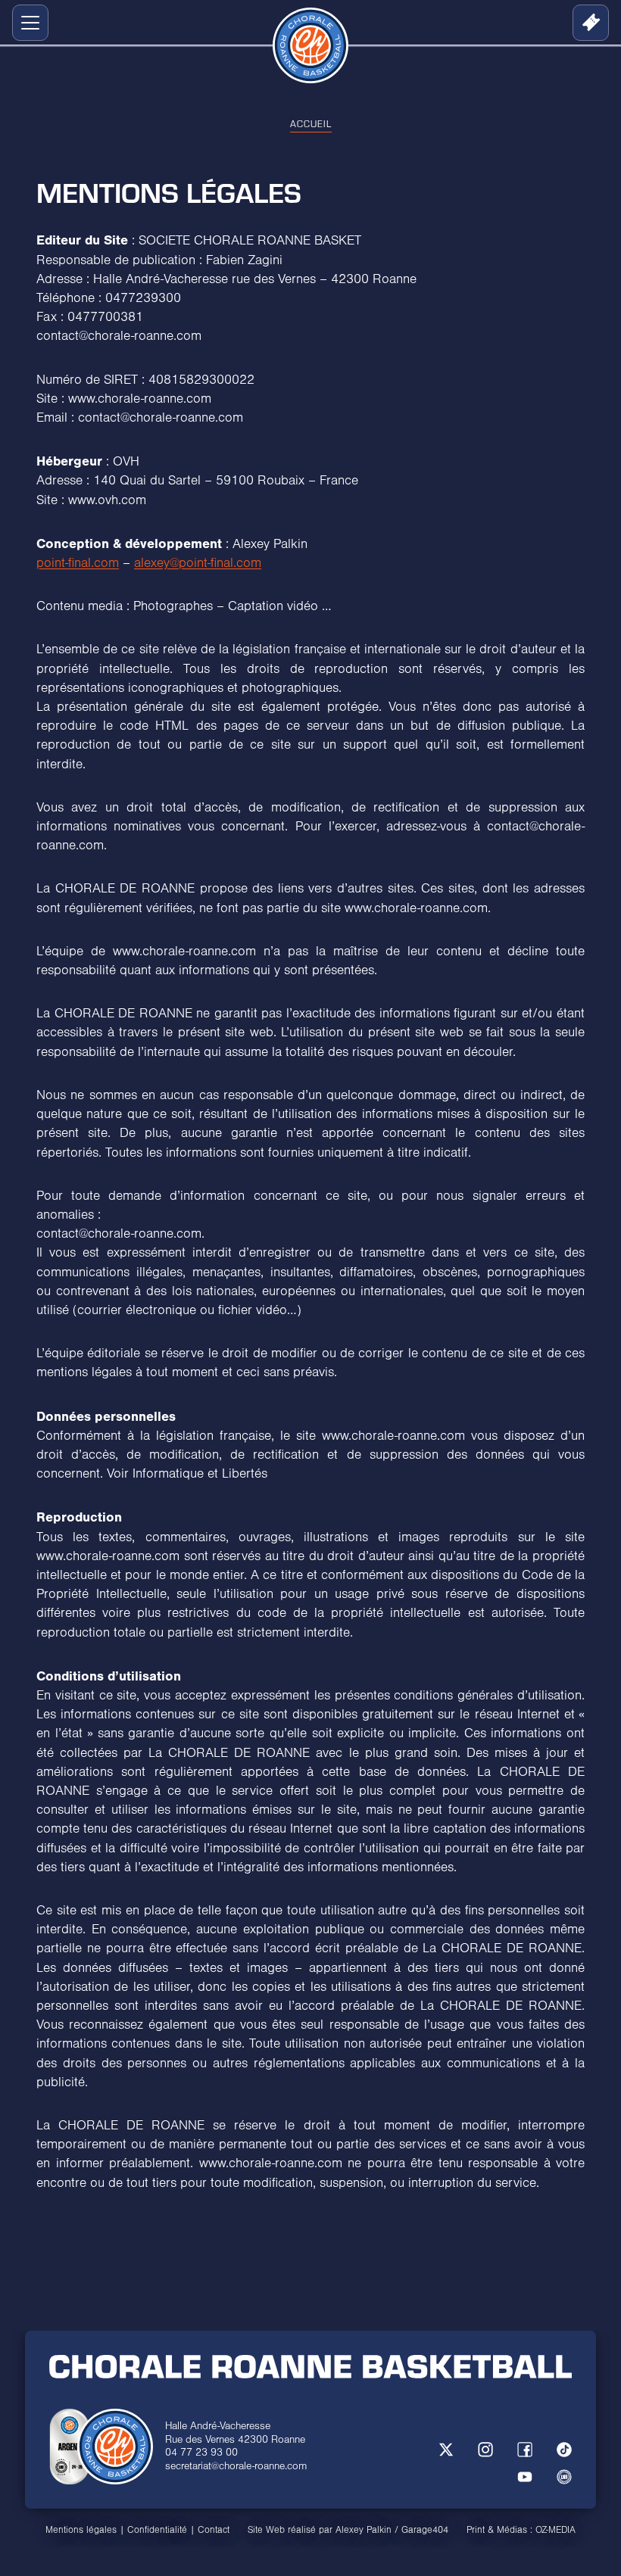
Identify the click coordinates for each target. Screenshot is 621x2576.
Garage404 (425, 2530)
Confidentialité (157, 2530)
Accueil (311, 123)
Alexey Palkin (364, 2530)
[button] (27, 23)
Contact (214, 2530)
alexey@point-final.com (198, 563)
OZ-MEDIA (555, 2530)
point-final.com (78, 563)
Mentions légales (81, 2530)
